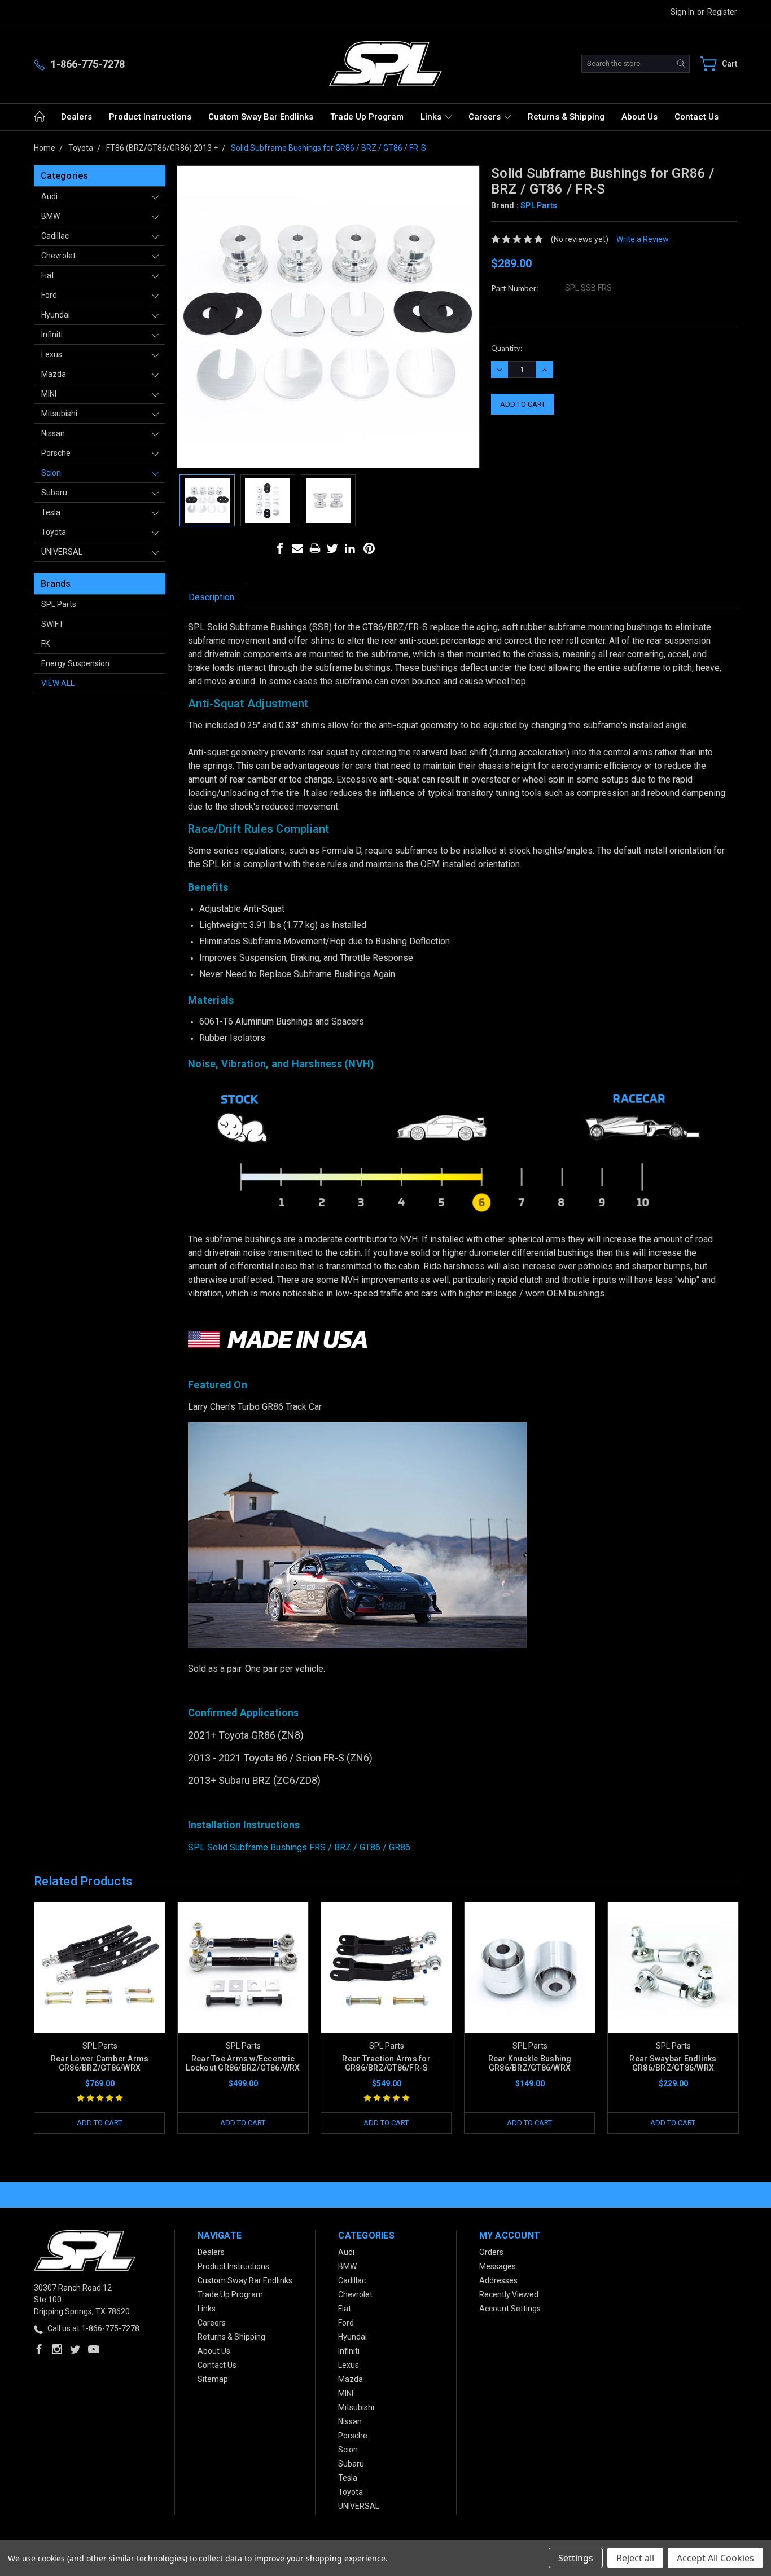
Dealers (76, 117)
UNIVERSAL (62, 552)
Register (722, 12)
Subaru (54, 493)
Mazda (54, 374)
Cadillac (55, 236)
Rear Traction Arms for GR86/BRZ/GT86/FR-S (386, 2063)
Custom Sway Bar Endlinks (261, 117)
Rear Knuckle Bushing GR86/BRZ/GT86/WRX (530, 2063)
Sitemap (213, 2379)
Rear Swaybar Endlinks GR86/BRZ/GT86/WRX (673, 2063)
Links (432, 117)
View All (58, 683)
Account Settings (510, 2309)
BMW (51, 216)
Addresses (498, 2280)
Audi (49, 196)
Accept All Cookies (715, 2558)
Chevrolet (58, 256)
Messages (498, 2266)
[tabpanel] (100, 2018)
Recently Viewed (509, 2294)
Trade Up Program (367, 117)
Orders (491, 2252)
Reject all (635, 2558)
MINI (49, 394)
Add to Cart (99, 2123)
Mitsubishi (59, 414)
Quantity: (507, 348)
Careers (486, 117)
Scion (51, 473)
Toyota (54, 532)
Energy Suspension (75, 663)
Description (211, 597)
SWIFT (52, 624)
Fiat (48, 275)
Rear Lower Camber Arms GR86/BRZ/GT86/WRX (100, 2063)
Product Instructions (150, 117)
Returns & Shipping (566, 117)
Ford (49, 295)
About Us (639, 117)
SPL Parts (59, 604)
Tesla (51, 512)
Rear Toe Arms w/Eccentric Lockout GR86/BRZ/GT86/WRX (243, 2063)
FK (45, 644)
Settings (576, 2558)
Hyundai (56, 315)
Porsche (56, 453)
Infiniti (52, 335)
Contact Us (696, 117)
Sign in (682, 12)
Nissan (53, 433)
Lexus (52, 354)
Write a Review (643, 239)
